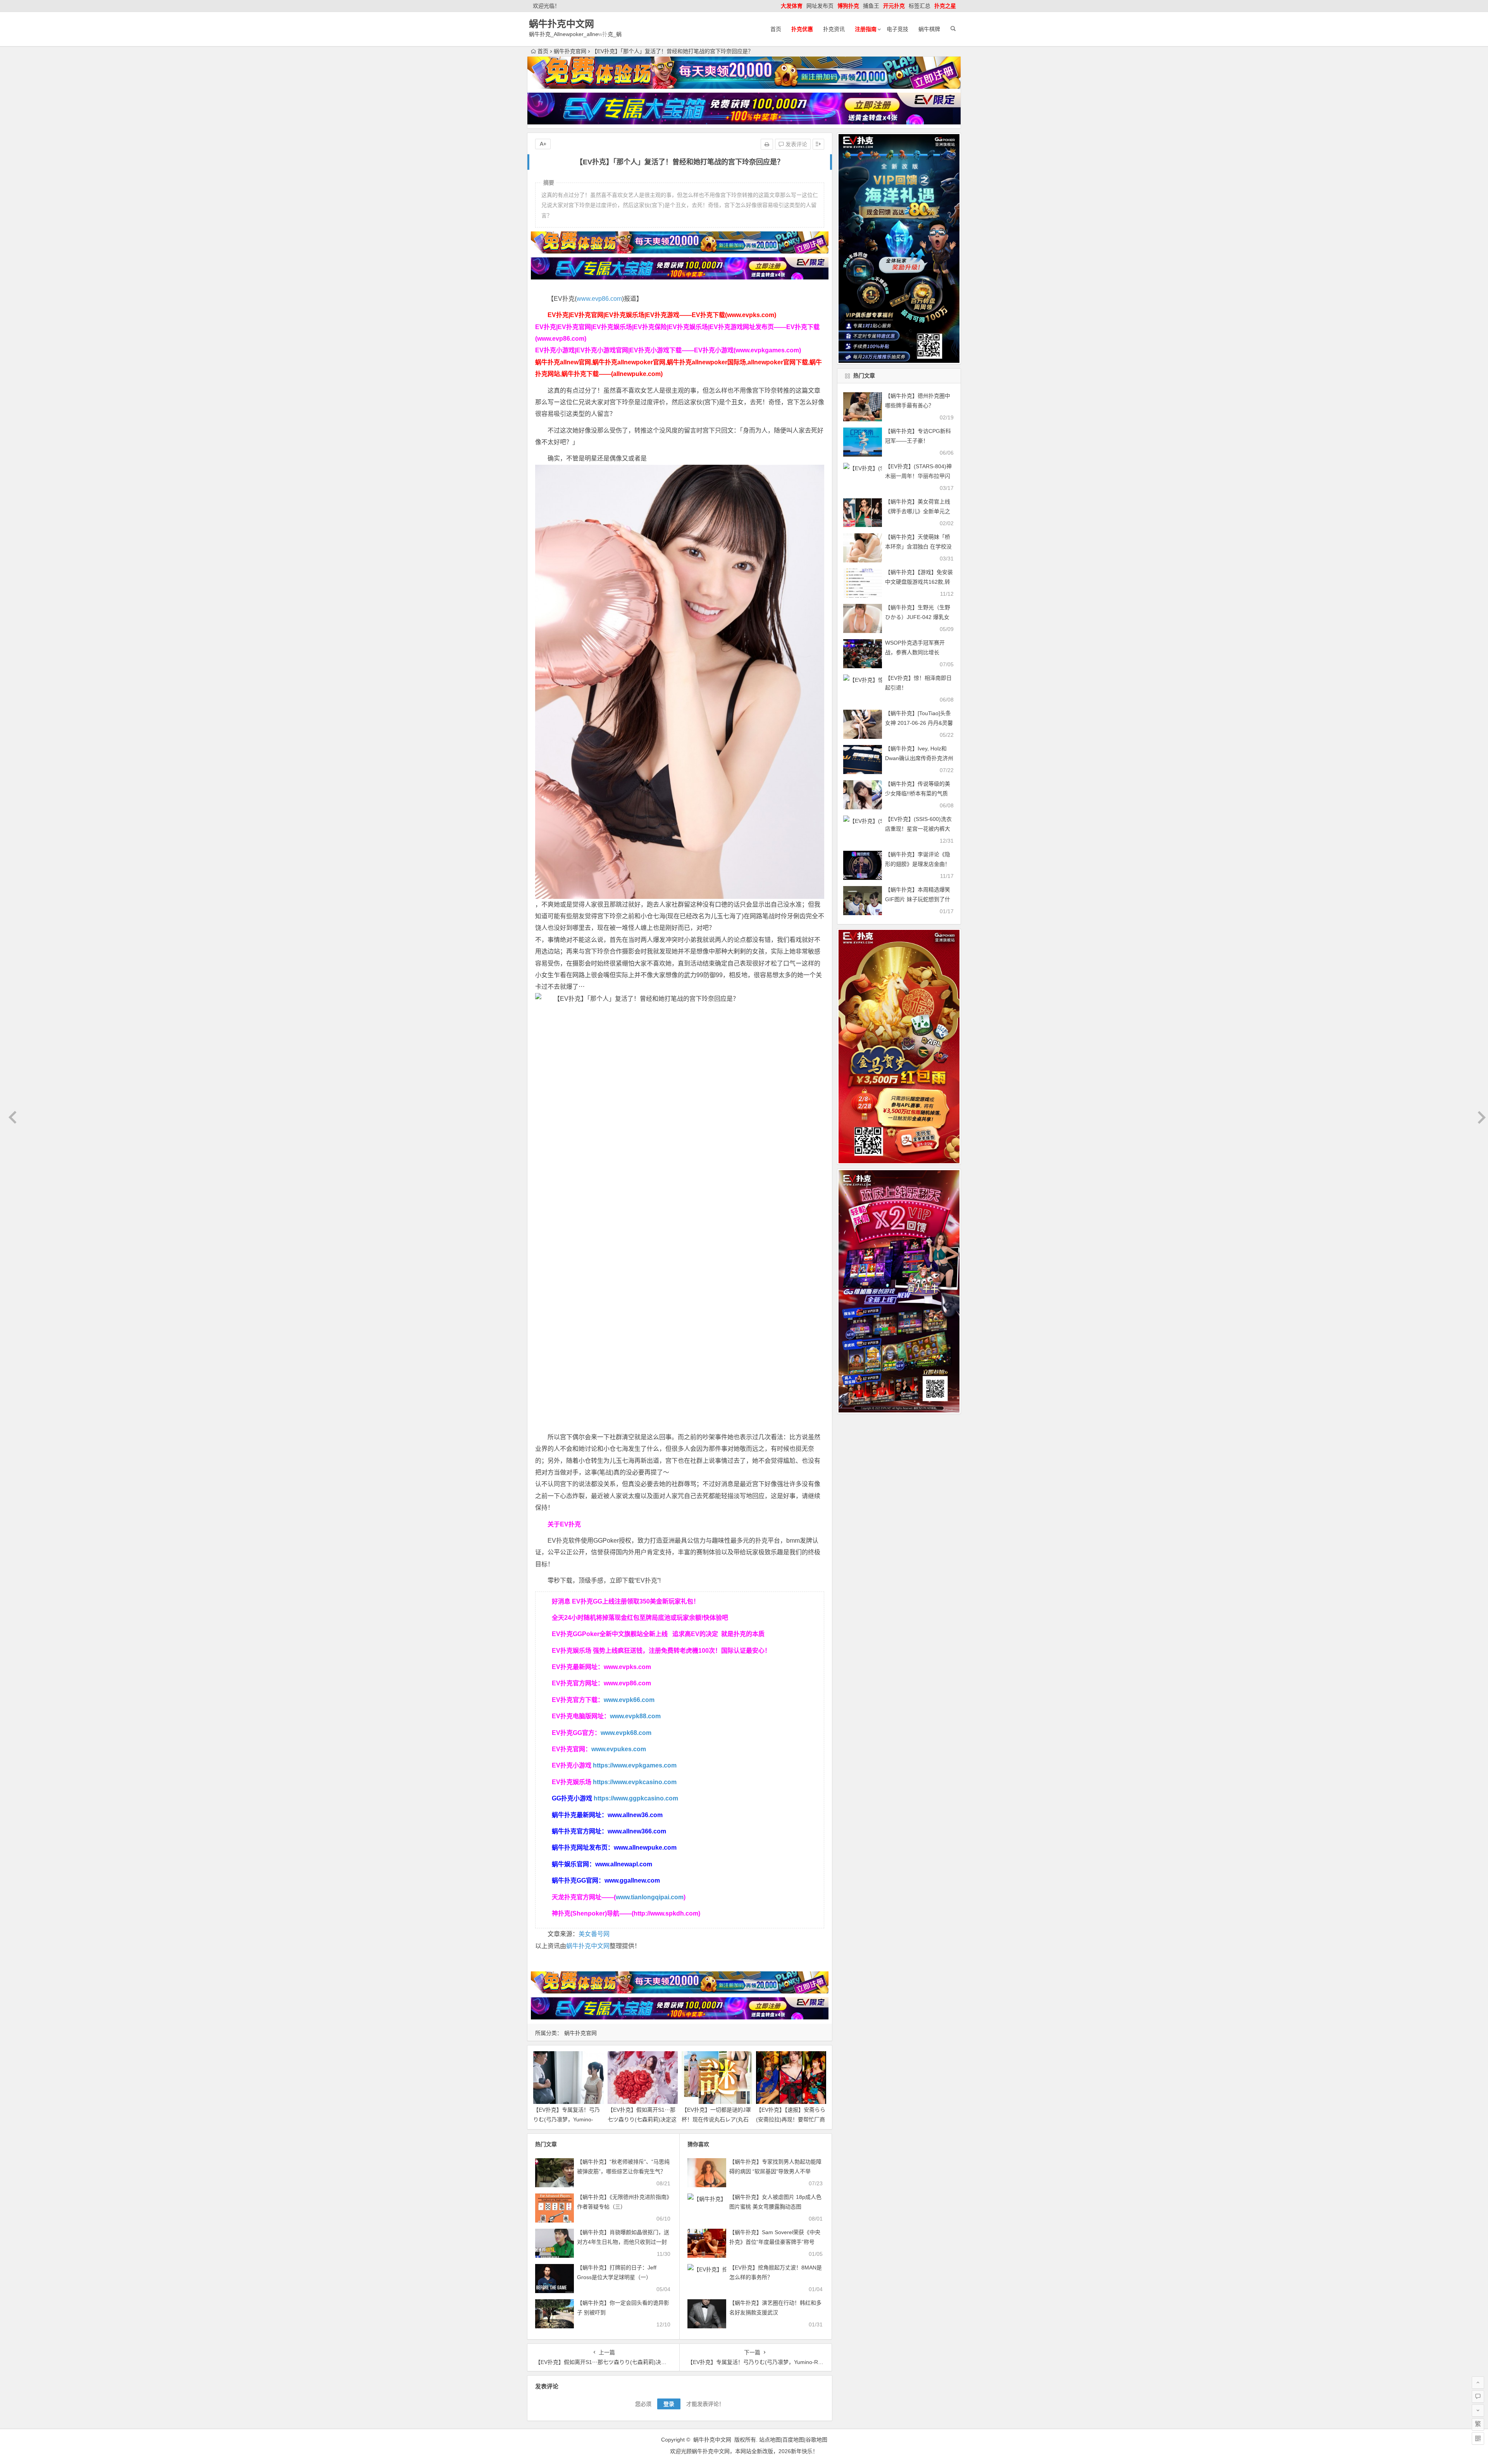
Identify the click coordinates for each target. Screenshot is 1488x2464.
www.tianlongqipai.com (650, 1897)
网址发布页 (820, 6)
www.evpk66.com (629, 1700)
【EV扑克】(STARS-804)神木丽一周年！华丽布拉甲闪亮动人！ (918, 476)
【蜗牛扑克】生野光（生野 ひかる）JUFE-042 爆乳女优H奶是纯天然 (918, 617)
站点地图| (771, 2440)
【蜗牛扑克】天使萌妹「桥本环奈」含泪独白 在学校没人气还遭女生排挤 (918, 547)
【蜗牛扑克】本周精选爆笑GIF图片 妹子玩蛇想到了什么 (918, 899)
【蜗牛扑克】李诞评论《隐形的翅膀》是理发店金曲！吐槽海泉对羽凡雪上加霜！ (918, 864)
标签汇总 (920, 6)
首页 (776, 29)
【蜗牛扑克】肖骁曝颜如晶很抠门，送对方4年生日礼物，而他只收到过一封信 (623, 2242)
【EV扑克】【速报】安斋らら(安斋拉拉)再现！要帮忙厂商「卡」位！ (791, 2119)
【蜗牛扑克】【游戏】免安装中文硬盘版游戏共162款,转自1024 (919, 582)
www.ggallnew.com (632, 1880)
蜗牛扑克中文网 (561, 24)
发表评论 (796, 144)
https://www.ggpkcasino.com (636, 1798)
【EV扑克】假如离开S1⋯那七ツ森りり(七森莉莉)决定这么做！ (642, 2119)
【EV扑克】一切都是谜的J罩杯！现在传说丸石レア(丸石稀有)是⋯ (716, 2119)
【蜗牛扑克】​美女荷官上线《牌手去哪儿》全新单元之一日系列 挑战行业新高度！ (918, 511)
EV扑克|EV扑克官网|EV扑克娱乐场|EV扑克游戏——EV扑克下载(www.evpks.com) (662, 315)
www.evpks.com (627, 1667)
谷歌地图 (816, 2440)
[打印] (767, 144)
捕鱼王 (871, 6)
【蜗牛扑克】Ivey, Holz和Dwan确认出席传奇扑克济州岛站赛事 (919, 758)
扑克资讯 (834, 29)
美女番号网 (594, 1934)
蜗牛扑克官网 (570, 51)
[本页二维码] (1478, 2438)
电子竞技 (897, 29)
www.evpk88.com (635, 1716)
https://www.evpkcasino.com (635, 1782)
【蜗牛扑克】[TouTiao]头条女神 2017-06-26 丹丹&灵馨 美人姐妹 (919, 723)
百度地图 (793, 2440)
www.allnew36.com (635, 1815)
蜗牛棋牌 (929, 29)
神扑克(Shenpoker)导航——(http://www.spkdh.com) (626, 1913)
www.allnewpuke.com (645, 1848)
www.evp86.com (599, 299)
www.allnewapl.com (624, 1864)
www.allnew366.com (637, 1831)
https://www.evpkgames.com (635, 1765)
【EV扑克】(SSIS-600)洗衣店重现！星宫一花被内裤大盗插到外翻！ (918, 829)
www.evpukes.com (619, 1749)
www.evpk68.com (626, 1733)
